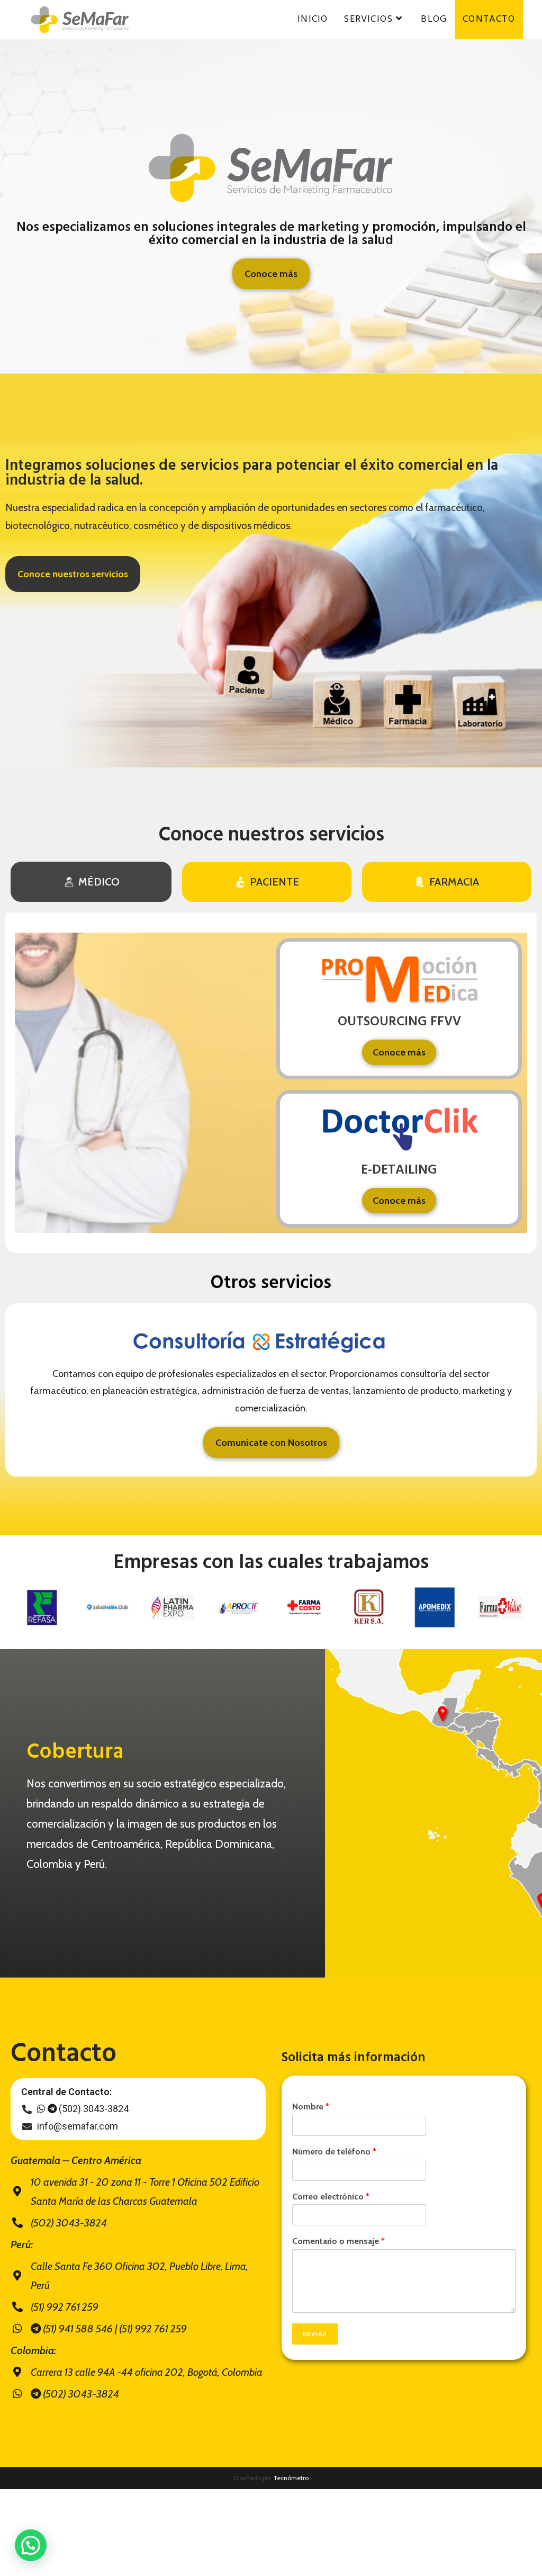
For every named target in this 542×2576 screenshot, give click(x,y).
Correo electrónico (331, 2197)
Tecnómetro (291, 2478)
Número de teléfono (334, 2152)
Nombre (311, 2107)
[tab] (91, 882)
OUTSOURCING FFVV (399, 1022)
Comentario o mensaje (338, 2241)
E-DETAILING (399, 1170)
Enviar (315, 2334)
